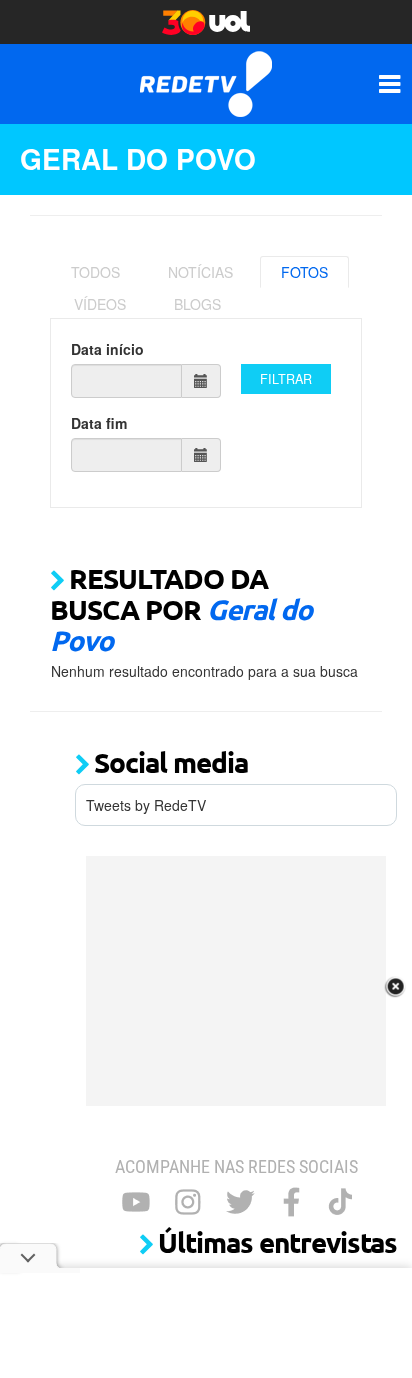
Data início (107, 349)
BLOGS (197, 304)
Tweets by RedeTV (146, 805)
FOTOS (304, 272)
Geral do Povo (138, 158)
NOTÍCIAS (200, 272)
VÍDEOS (100, 304)
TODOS (95, 272)
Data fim (99, 423)
